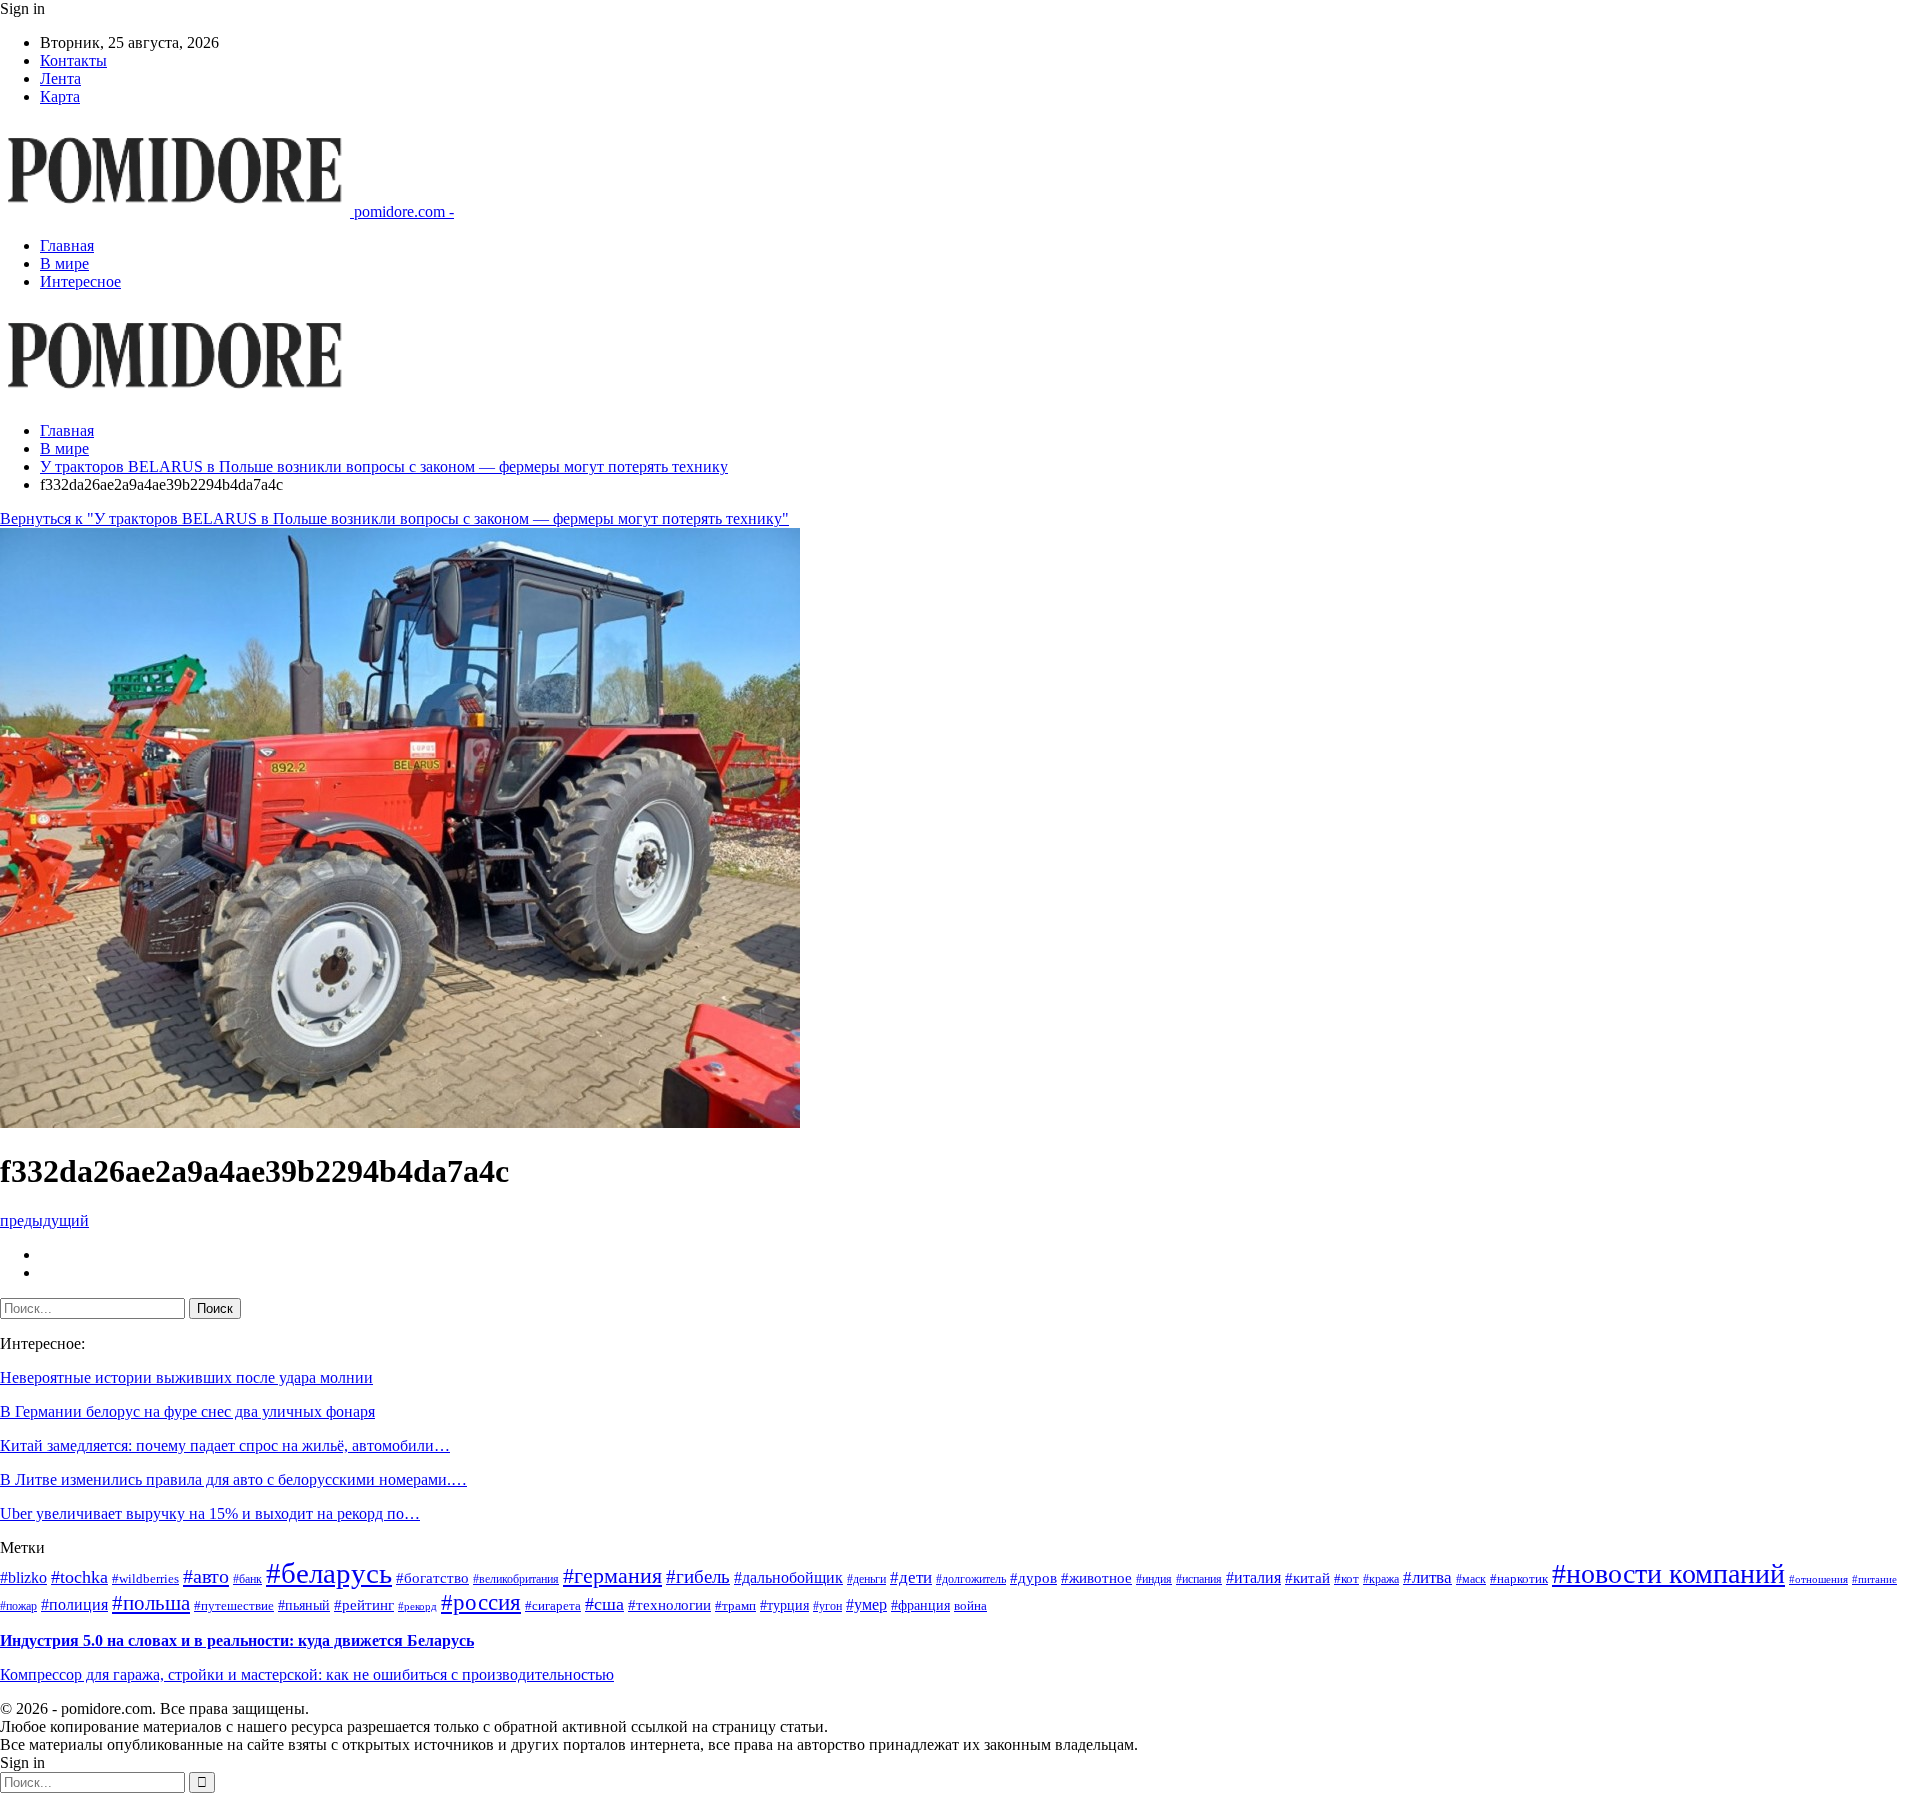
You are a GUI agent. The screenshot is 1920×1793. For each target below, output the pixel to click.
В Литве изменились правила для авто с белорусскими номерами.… (233, 1479)
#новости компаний (1668, 1573)
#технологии (669, 1605)
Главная (67, 245)
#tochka (79, 1577)
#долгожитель (971, 1579)
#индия (1154, 1579)
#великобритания (516, 1579)
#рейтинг (364, 1605)
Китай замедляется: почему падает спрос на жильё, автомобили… (225, 1445)
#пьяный (304, 1605)
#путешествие (234, 1605)
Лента (60, 78)
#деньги (866, 1579)
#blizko (23, 1577)
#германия (612, 1575)
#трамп (735, 1606)
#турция (784, 1605)
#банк (247, 1579)
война (970, 1605)
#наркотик (1519, 1579)
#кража (1381, 1579)
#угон (827, 1606)
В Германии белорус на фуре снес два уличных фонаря (187, 1411)
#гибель (698, 1576)
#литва (1427, 1577)
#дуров (1033, 1578)
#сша (604, 1604)
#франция (920, 1605)
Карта (60, 96)
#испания (1199, 1579)
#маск (1471, 1579)
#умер (866, 1604)
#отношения (1818, 1579)
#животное (1096, 1578)
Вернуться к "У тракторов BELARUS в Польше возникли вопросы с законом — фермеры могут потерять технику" (394, 518)
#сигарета (553, 1606)
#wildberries (145, 1579)
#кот (1346, 1578)
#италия (1253, 1577)
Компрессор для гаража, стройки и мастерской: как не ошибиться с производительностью (307, 1674)
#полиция (74, 1604)
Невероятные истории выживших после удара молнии (186, 1377)
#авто (206, 1576)
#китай (1307, 1578)
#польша (151, 1603)
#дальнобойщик (788, 1577)
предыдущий (44, 1220)
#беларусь (329, 1573)
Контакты (73, 60)
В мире (64, 263)
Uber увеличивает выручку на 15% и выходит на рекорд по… (210, 1513)
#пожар (18, 1606)
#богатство (432, 1578)
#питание (1874, 1579)
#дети (911, 1577)
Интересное (80, 281)
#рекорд (417, 1606)
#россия (481, 1602)
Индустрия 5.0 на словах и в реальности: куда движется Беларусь (237, 1640)
